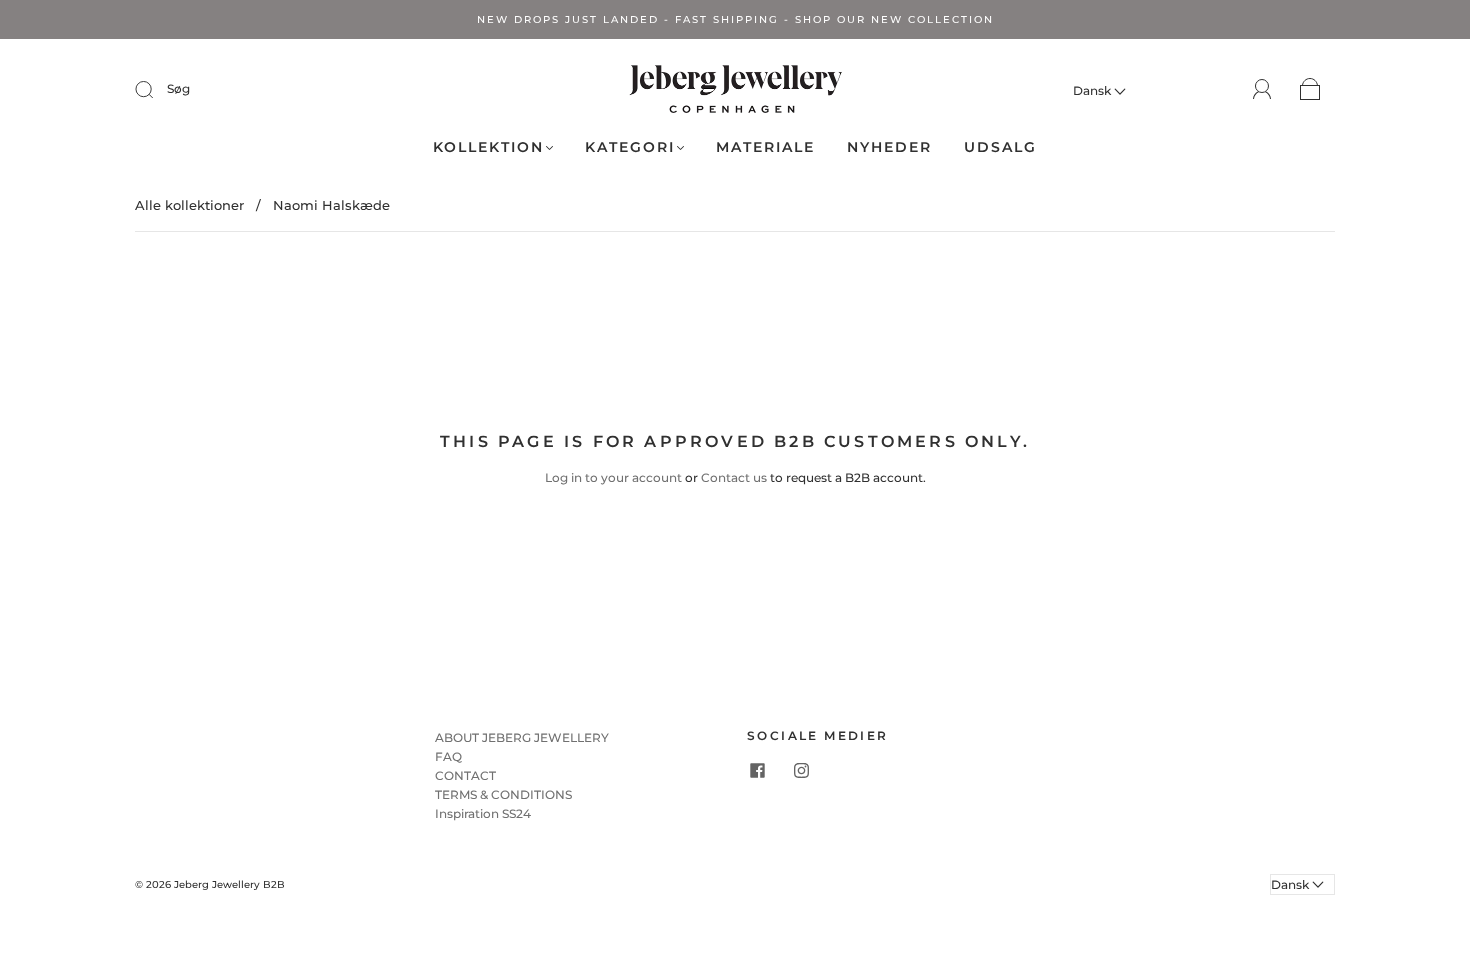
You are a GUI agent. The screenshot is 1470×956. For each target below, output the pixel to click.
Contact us (734, 477)
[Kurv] (1310, 90)
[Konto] (1262, 89)
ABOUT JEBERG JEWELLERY (522, 737)
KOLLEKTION (488, 147)
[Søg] (157, 89)
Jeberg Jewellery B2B (229, 884)
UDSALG (1000, 147)
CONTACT (465, 775)
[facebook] (757, 771)
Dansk (1093, 90)
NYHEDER (889, 147)
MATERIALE (765, 147)
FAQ (448, 756)
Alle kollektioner (189, 205)
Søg (178, 88)
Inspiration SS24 (483, 813)
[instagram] (801, 771)
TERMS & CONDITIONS (503, 794)
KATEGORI (630, 147)
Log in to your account (613, 477)
